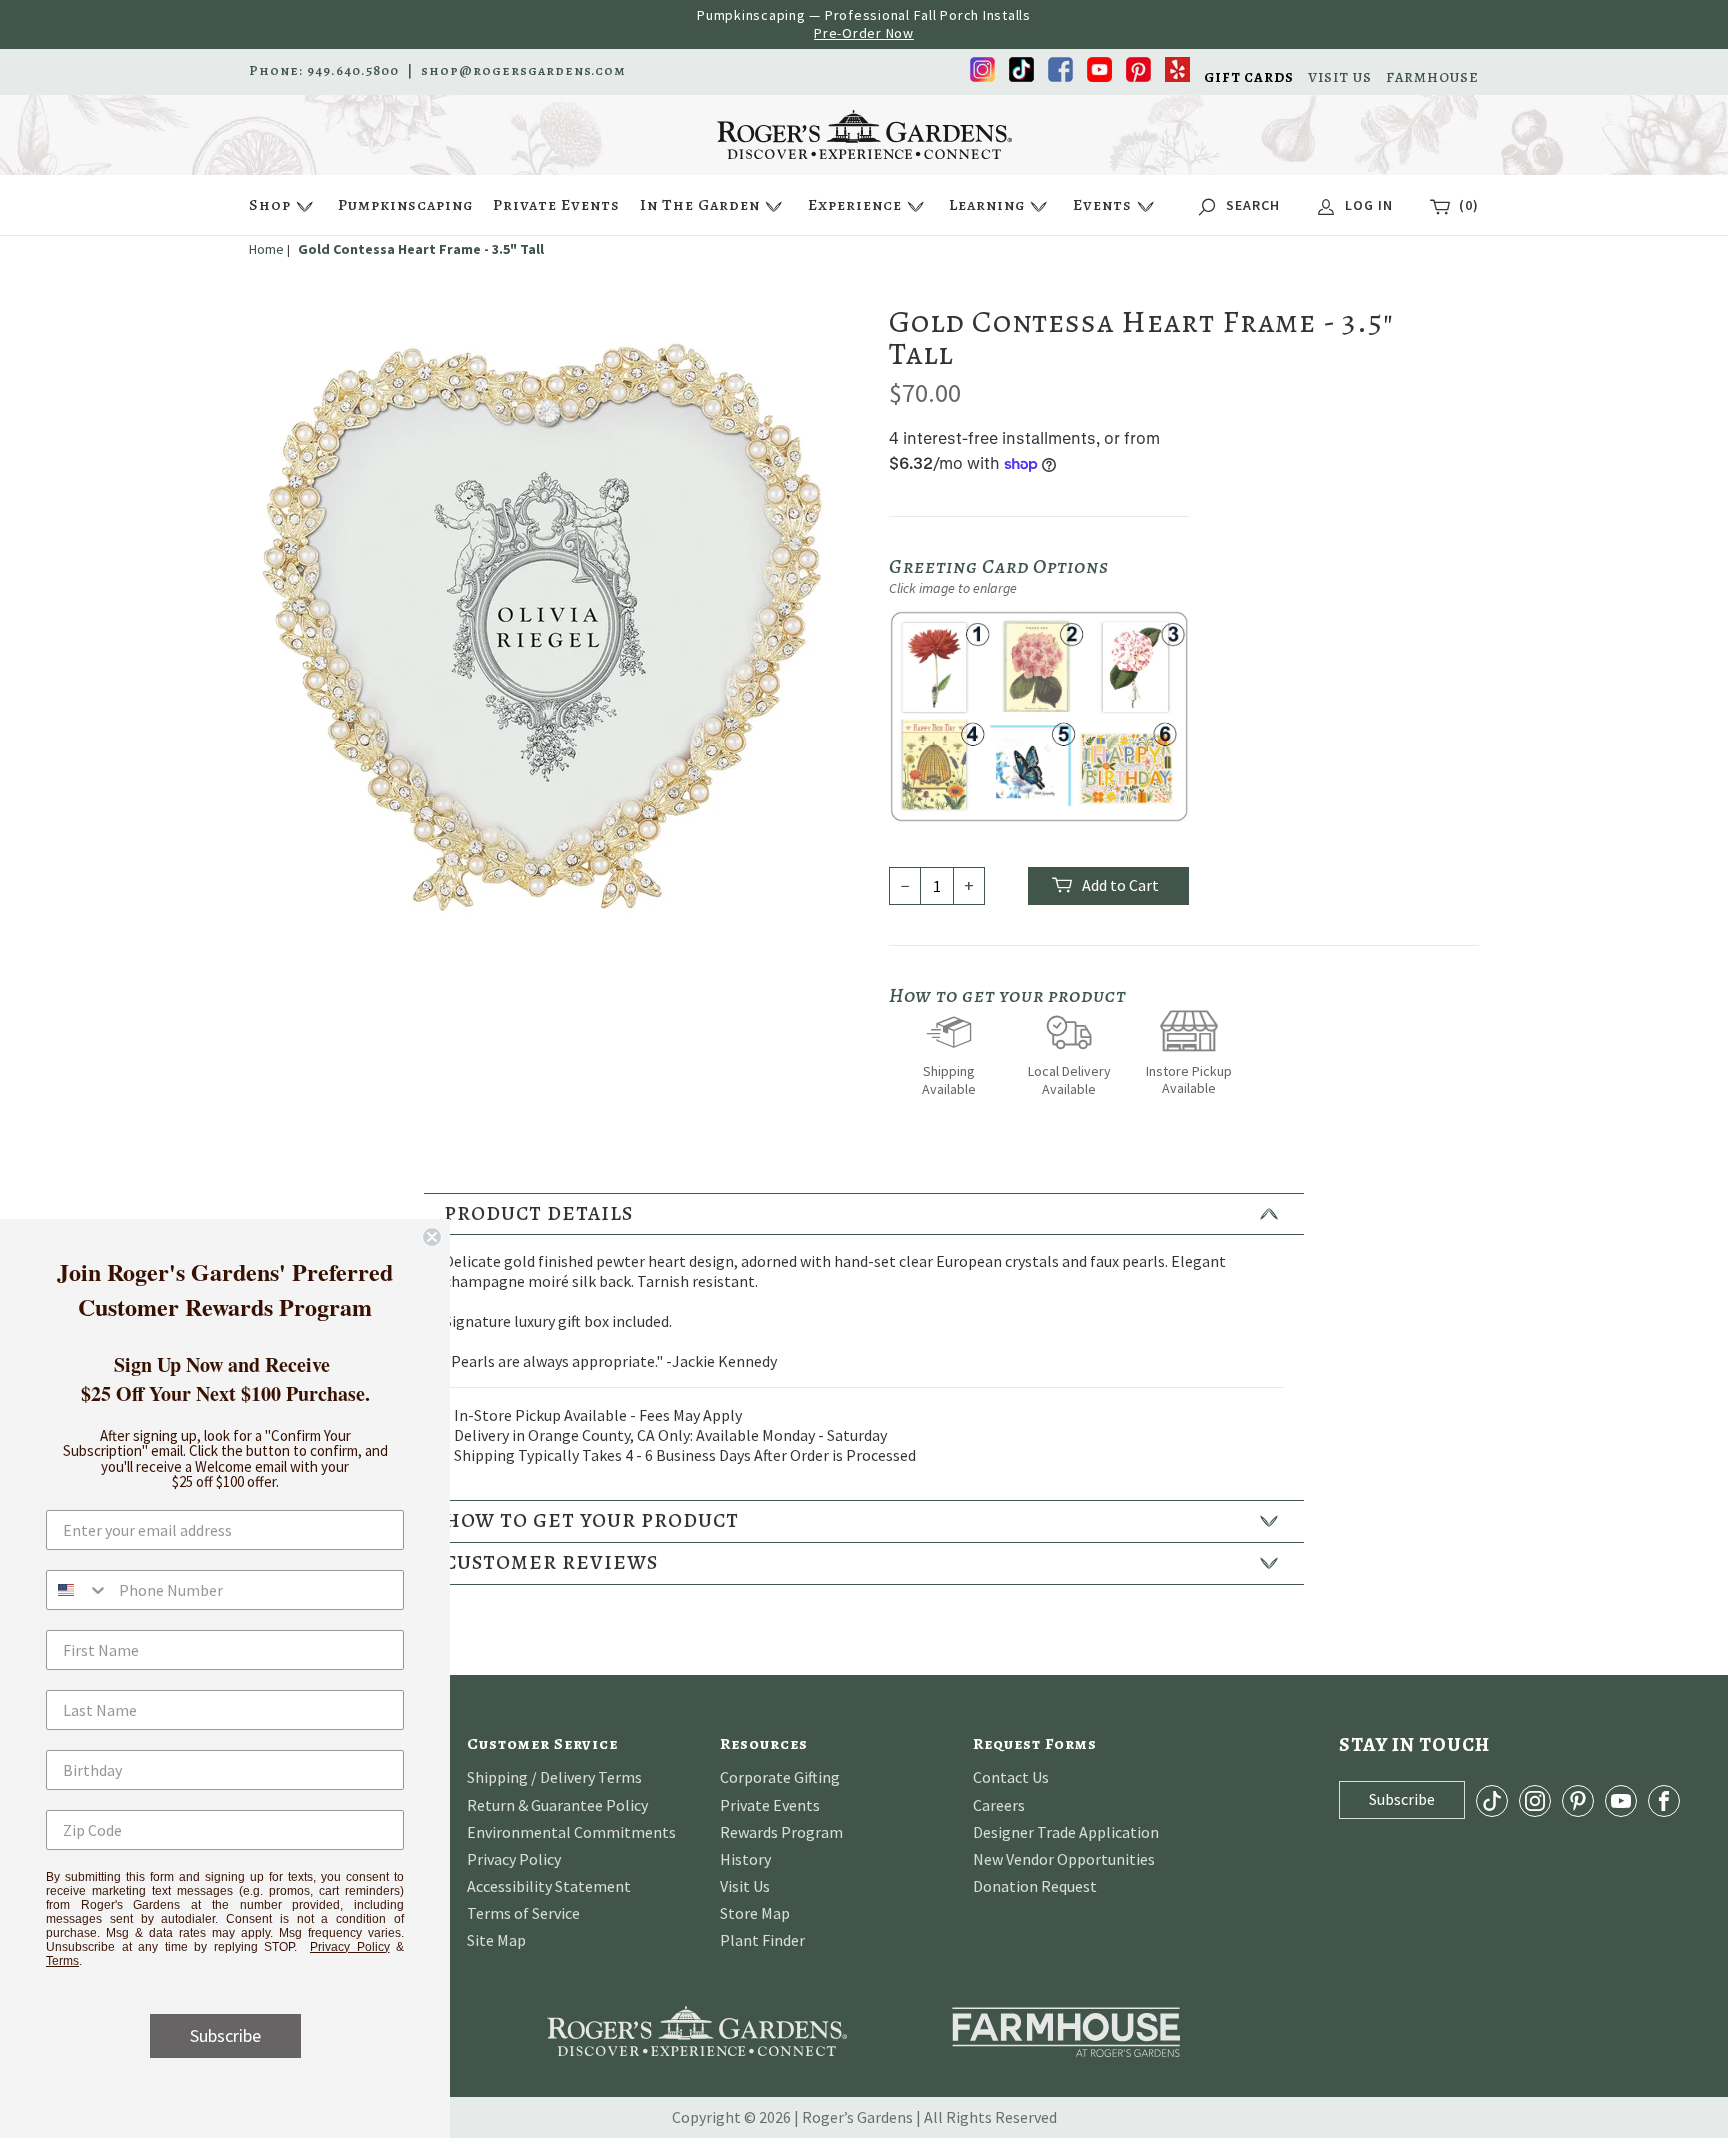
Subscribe (225, 2035)
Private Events (556, 205)
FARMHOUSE (1432, 78)
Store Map (755, 1913)
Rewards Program (781, 1832)
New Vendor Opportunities (1064, 1859)
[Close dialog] (432, 1237)
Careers (999, 1805)
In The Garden (700, 205)
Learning (987, 205)
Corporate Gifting (780, 1777)
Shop (270, 205)
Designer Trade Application (1066, 1832)
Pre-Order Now (864, 33)
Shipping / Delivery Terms (554, 1777)
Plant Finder (762, 1940)
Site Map (496, 1940)
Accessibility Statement (549, 1886)
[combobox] (78, 1590)
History (745, 1859)
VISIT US (1340, 78)
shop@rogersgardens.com (523, 71)
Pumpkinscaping (405, 205)
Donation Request (1035, 1886)
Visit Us (745, 1886)
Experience (855, 205)
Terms (62, 1961)
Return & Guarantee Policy (557, 1805)
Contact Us (1011, 1777)
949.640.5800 (353, 71)
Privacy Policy (514, 1859)
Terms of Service (523, 1913)
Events (1102, 205)
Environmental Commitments (571, 1832)
